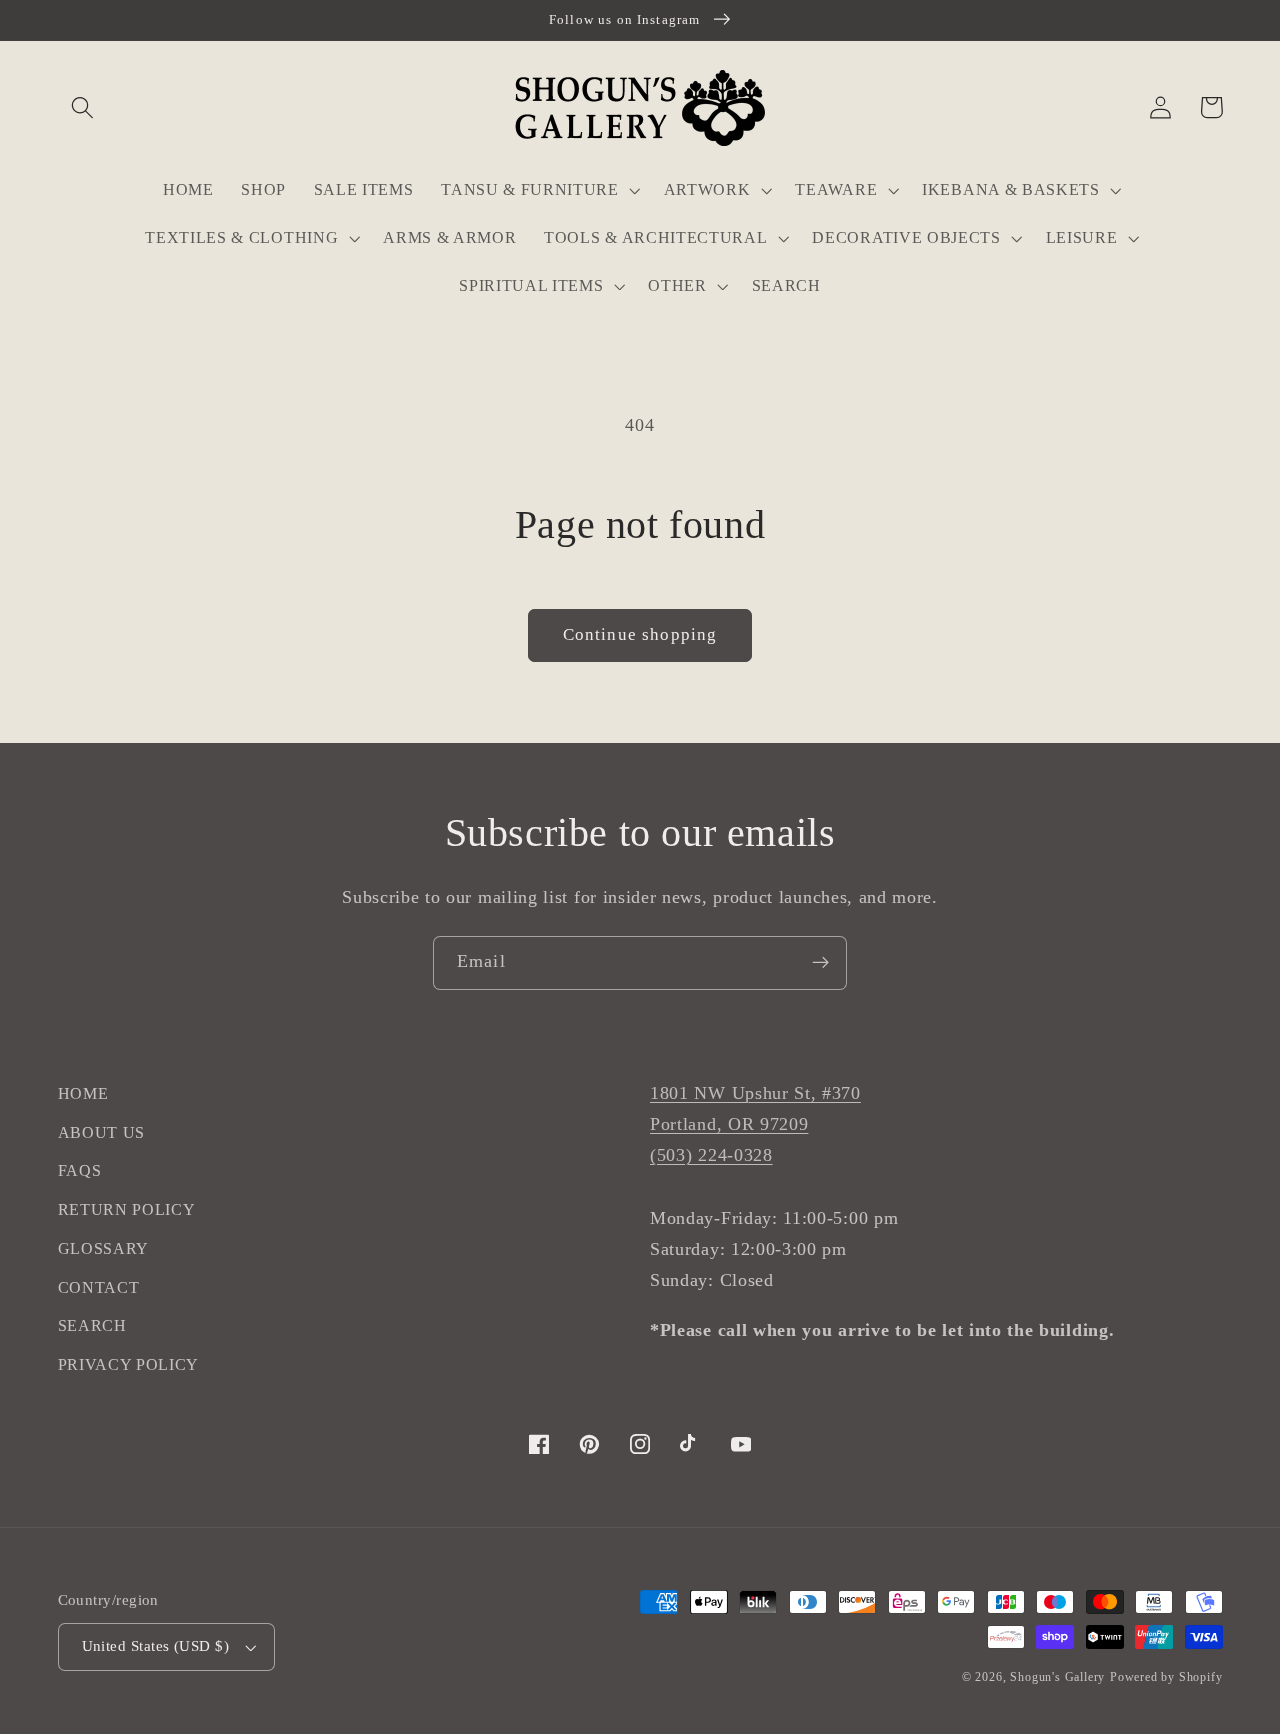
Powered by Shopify (1166, 1677)
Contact (99, 1287)
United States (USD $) (156, 1646)
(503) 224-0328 (711, 1155)
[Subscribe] (820, 963)
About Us (102, 1132)
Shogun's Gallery (1057, 1677)
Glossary (104, 1248)
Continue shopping (640, 634)
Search (92, 1325)
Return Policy (127, 1209)
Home (83, 1093)
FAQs (80, 1170)
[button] (83, 107)
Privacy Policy (129, 1364)
